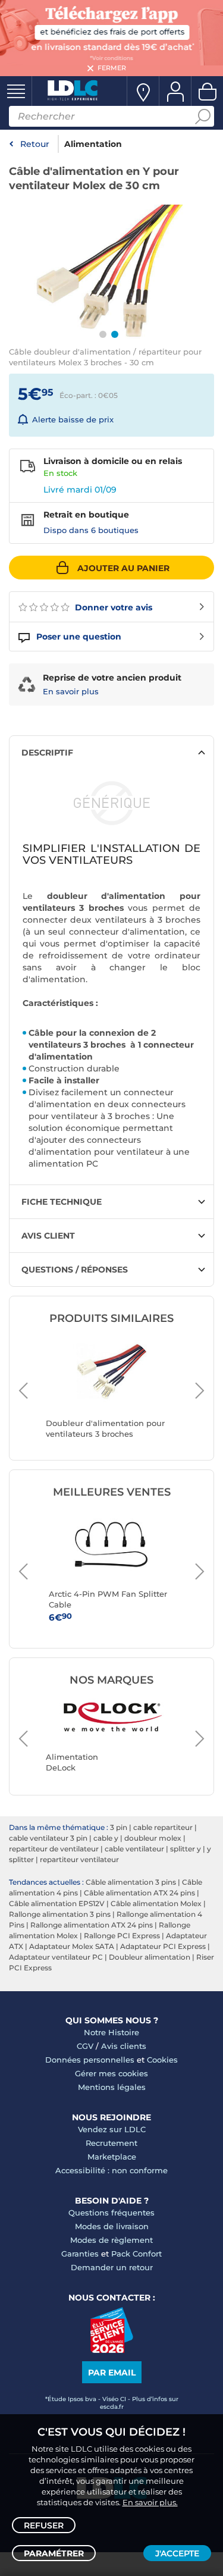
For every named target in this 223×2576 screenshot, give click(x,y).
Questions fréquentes (111, 2213)
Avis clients (124, 2046)
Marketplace (112, 2157)
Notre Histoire (111, 2032)
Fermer (112, 68)
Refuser (44, 2525)
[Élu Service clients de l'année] (111, 2350)
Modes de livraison (112, 2226)
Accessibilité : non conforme (111, 2170)
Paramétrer (54, 2553)
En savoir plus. (150, 2502)
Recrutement (111, 2143)
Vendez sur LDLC (112, 2129)
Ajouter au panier (123, 568)
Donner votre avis (112, 607)
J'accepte (177, 2553)
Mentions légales (112, 2087)
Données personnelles (90, 2060)
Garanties (80, 2254)
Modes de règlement (111, 2240)
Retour (35, 144)
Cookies (162, 2060)
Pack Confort (136, 2254)
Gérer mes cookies (111, 2073)
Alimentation (93, 144)
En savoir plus (71, 691)
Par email (112, 2373)
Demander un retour (112, 2267)
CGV (85, 2046)
